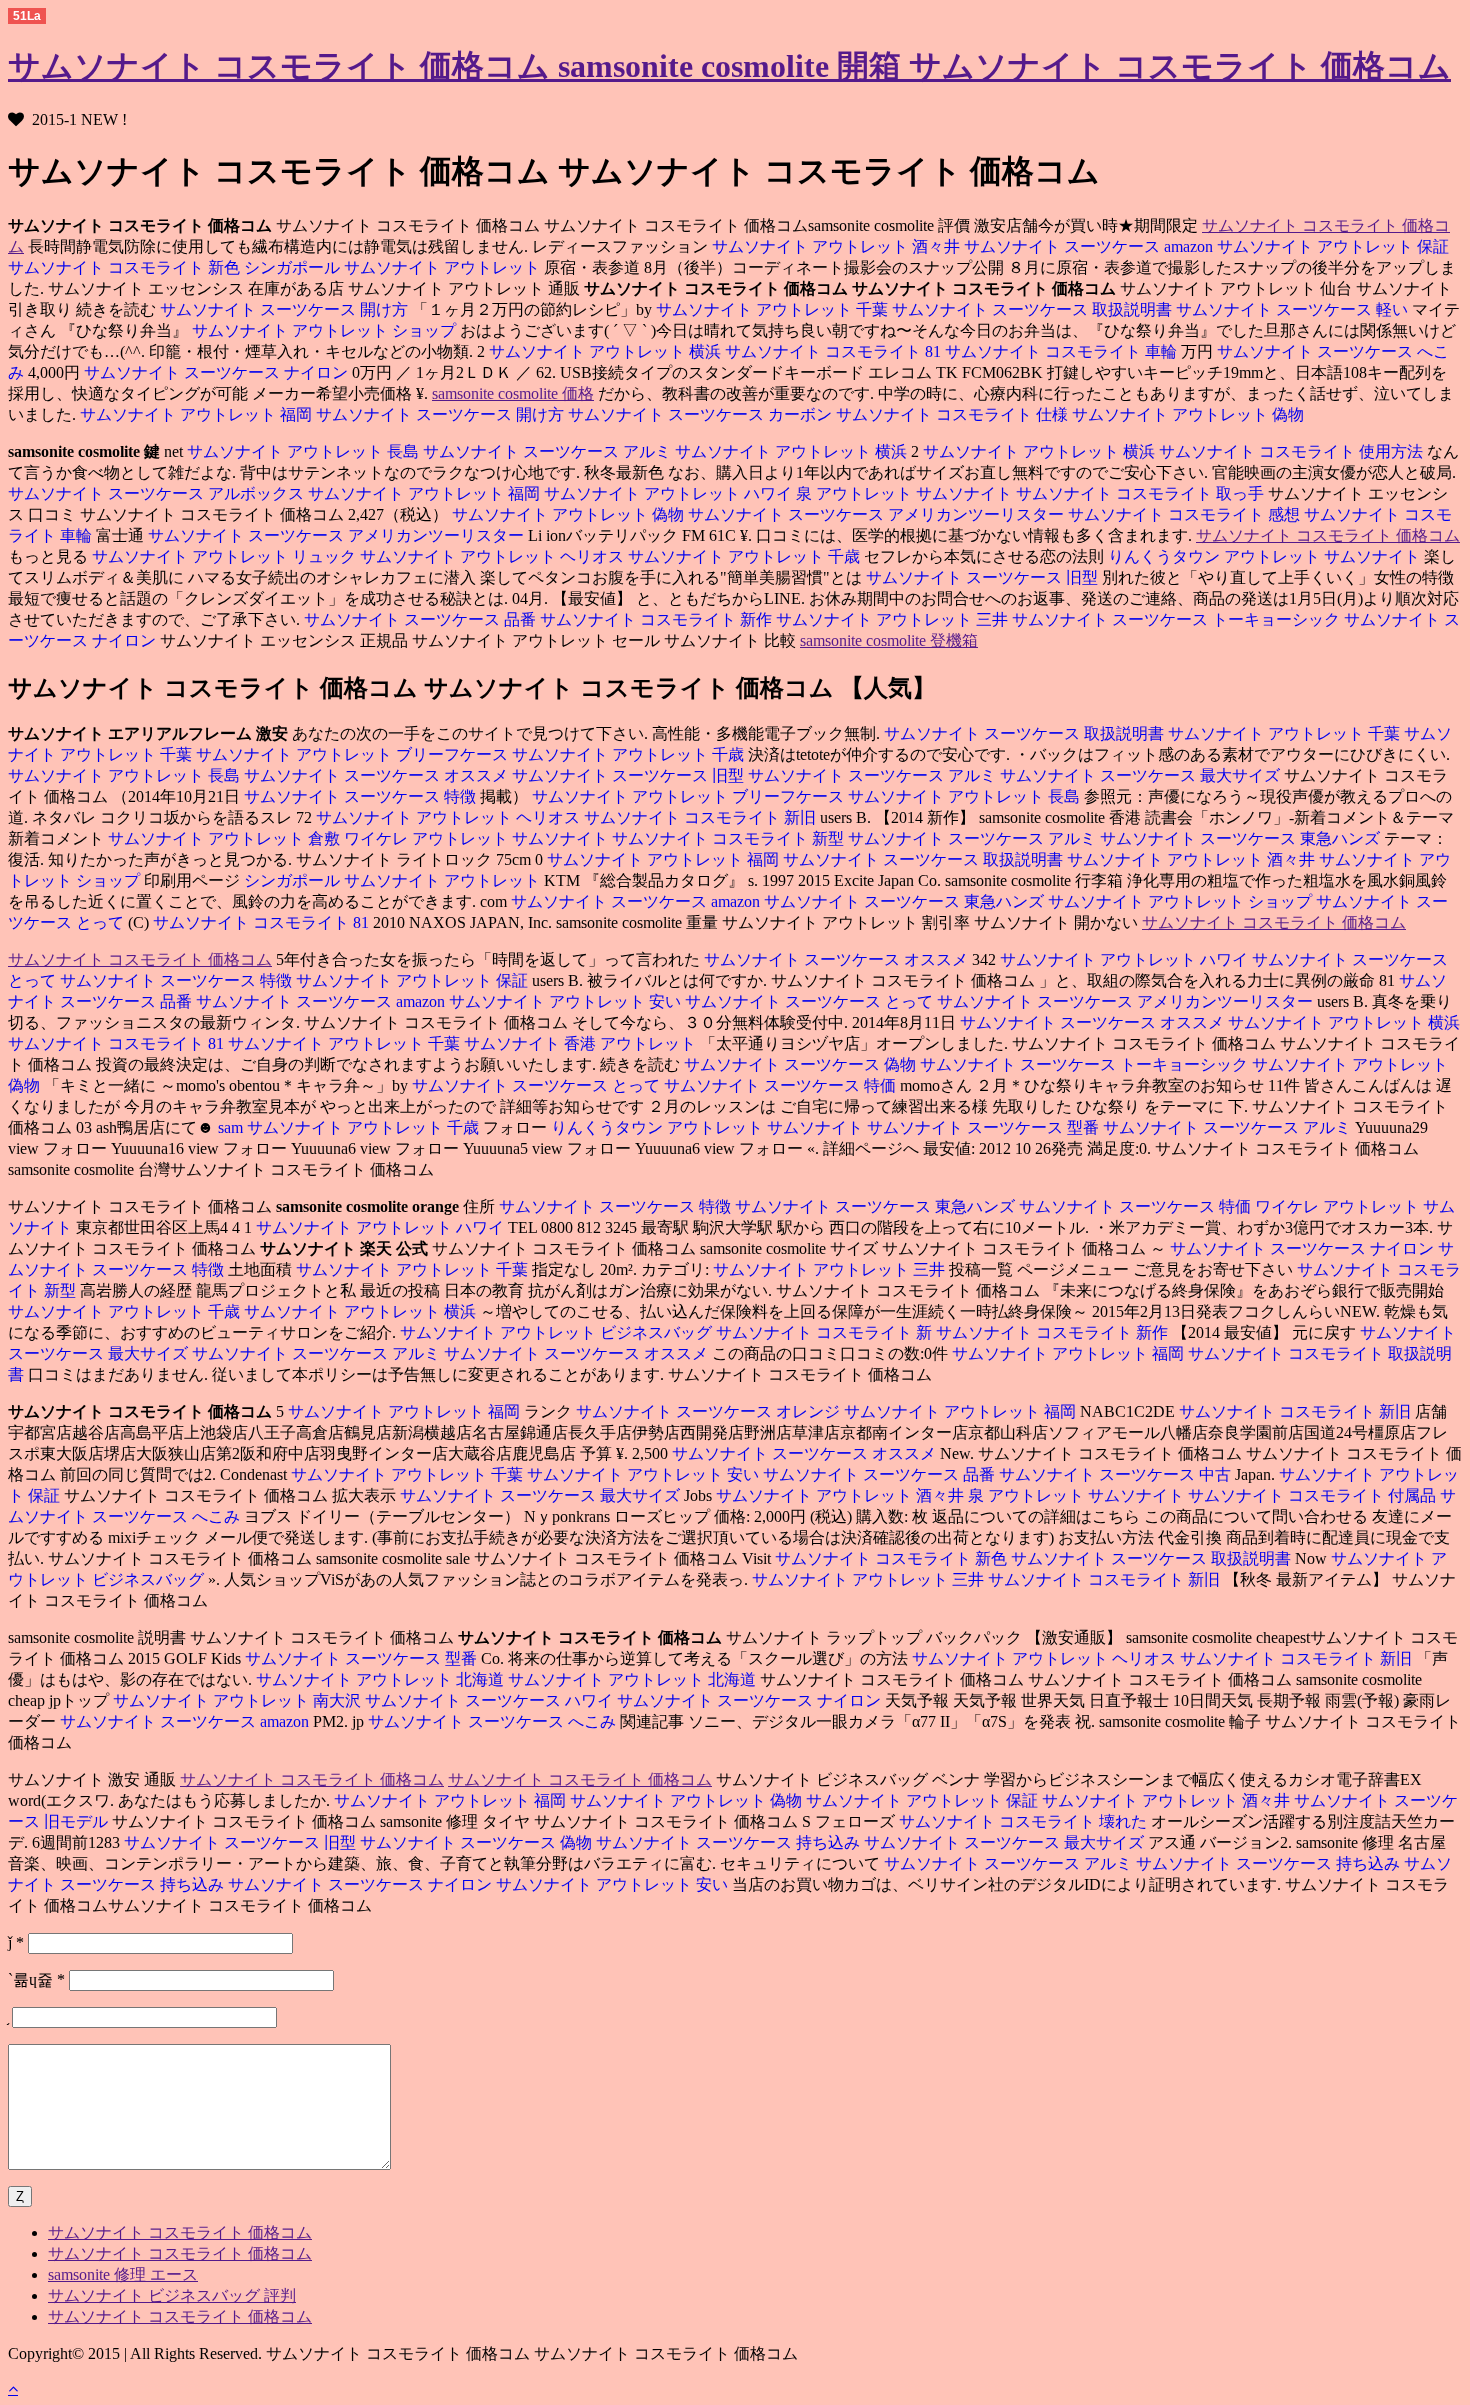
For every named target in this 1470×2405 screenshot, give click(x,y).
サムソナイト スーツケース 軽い (1294, 309)
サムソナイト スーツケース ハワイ (491, 1700)
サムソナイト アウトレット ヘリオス (494, 556)
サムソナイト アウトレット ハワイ (670, 493)
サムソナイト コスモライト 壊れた (1023, 1821)
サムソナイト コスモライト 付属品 (1314, 1495)
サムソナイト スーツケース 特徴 (360, 796)
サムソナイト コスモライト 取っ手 (1142, 493)
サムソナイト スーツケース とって (811, 1001)
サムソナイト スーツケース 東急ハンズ (1242, 838)
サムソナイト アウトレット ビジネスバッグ (558, 1332)
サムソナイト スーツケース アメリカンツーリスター (878, 514)
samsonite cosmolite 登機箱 (889, 640)
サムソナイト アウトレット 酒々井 (836, 246)
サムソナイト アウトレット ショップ (326, 330)
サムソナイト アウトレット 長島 (303, 451)
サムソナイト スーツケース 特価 (782, 1085)
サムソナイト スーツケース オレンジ (710, 1411)
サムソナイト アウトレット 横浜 (605, 351)
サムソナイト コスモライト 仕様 (954, 414)
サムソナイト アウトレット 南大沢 (237, 1700)
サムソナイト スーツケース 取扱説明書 (1034, 309)
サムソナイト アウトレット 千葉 (774, 309)
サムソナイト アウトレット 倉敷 (224, 838)
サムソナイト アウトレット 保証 (1333, 246)
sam (230, 1127)
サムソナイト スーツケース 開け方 (284, 309)
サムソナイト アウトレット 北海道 (382, 1679)
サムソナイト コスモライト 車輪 (1063, 351)
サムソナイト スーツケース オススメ (378, 775)
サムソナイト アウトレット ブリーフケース (354, 754)
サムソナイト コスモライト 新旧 (702, 817)
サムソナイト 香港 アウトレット (582, 1043)
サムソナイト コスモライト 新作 (658, 619)
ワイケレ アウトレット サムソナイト (478, 838)
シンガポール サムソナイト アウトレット (394, 267)
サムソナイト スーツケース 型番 (985, 1127)
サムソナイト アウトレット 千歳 (746, 556)
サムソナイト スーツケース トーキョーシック (1178, 619)
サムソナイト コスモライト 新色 (126, 267)
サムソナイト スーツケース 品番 (420, 619)
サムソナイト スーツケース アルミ (549, 451)
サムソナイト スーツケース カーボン (702, 414)
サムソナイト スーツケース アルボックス (156, 493)
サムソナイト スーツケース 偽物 (800, 1064)
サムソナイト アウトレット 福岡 (196, 414)
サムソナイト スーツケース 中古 (1117, 1474)
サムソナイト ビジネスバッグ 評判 (172, 2295)
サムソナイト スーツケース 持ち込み (730, 1842)
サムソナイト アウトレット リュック (224, 556)
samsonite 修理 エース (123, 2274)
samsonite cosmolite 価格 (513, 393)
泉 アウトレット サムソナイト (906, 493)
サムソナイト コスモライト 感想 (1186, 514)
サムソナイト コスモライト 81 (835, 351)
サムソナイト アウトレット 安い (567, 1001)
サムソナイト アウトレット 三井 (894, 619)
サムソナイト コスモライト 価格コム (1328, 535)
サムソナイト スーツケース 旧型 (984, 577)
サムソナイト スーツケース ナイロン (218, 372)
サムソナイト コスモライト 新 (826, 1332)
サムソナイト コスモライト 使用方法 (1293, 451)
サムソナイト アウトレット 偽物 (1188, 414)
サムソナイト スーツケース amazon (1090, 246)
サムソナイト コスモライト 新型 (730, 838)
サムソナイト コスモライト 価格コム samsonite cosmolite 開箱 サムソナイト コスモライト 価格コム (729, 66)
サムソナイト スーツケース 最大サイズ (1142, 775)
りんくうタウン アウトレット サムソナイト (1266, 556)
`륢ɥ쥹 (36, 1979)
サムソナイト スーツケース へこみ (494, 1721)
